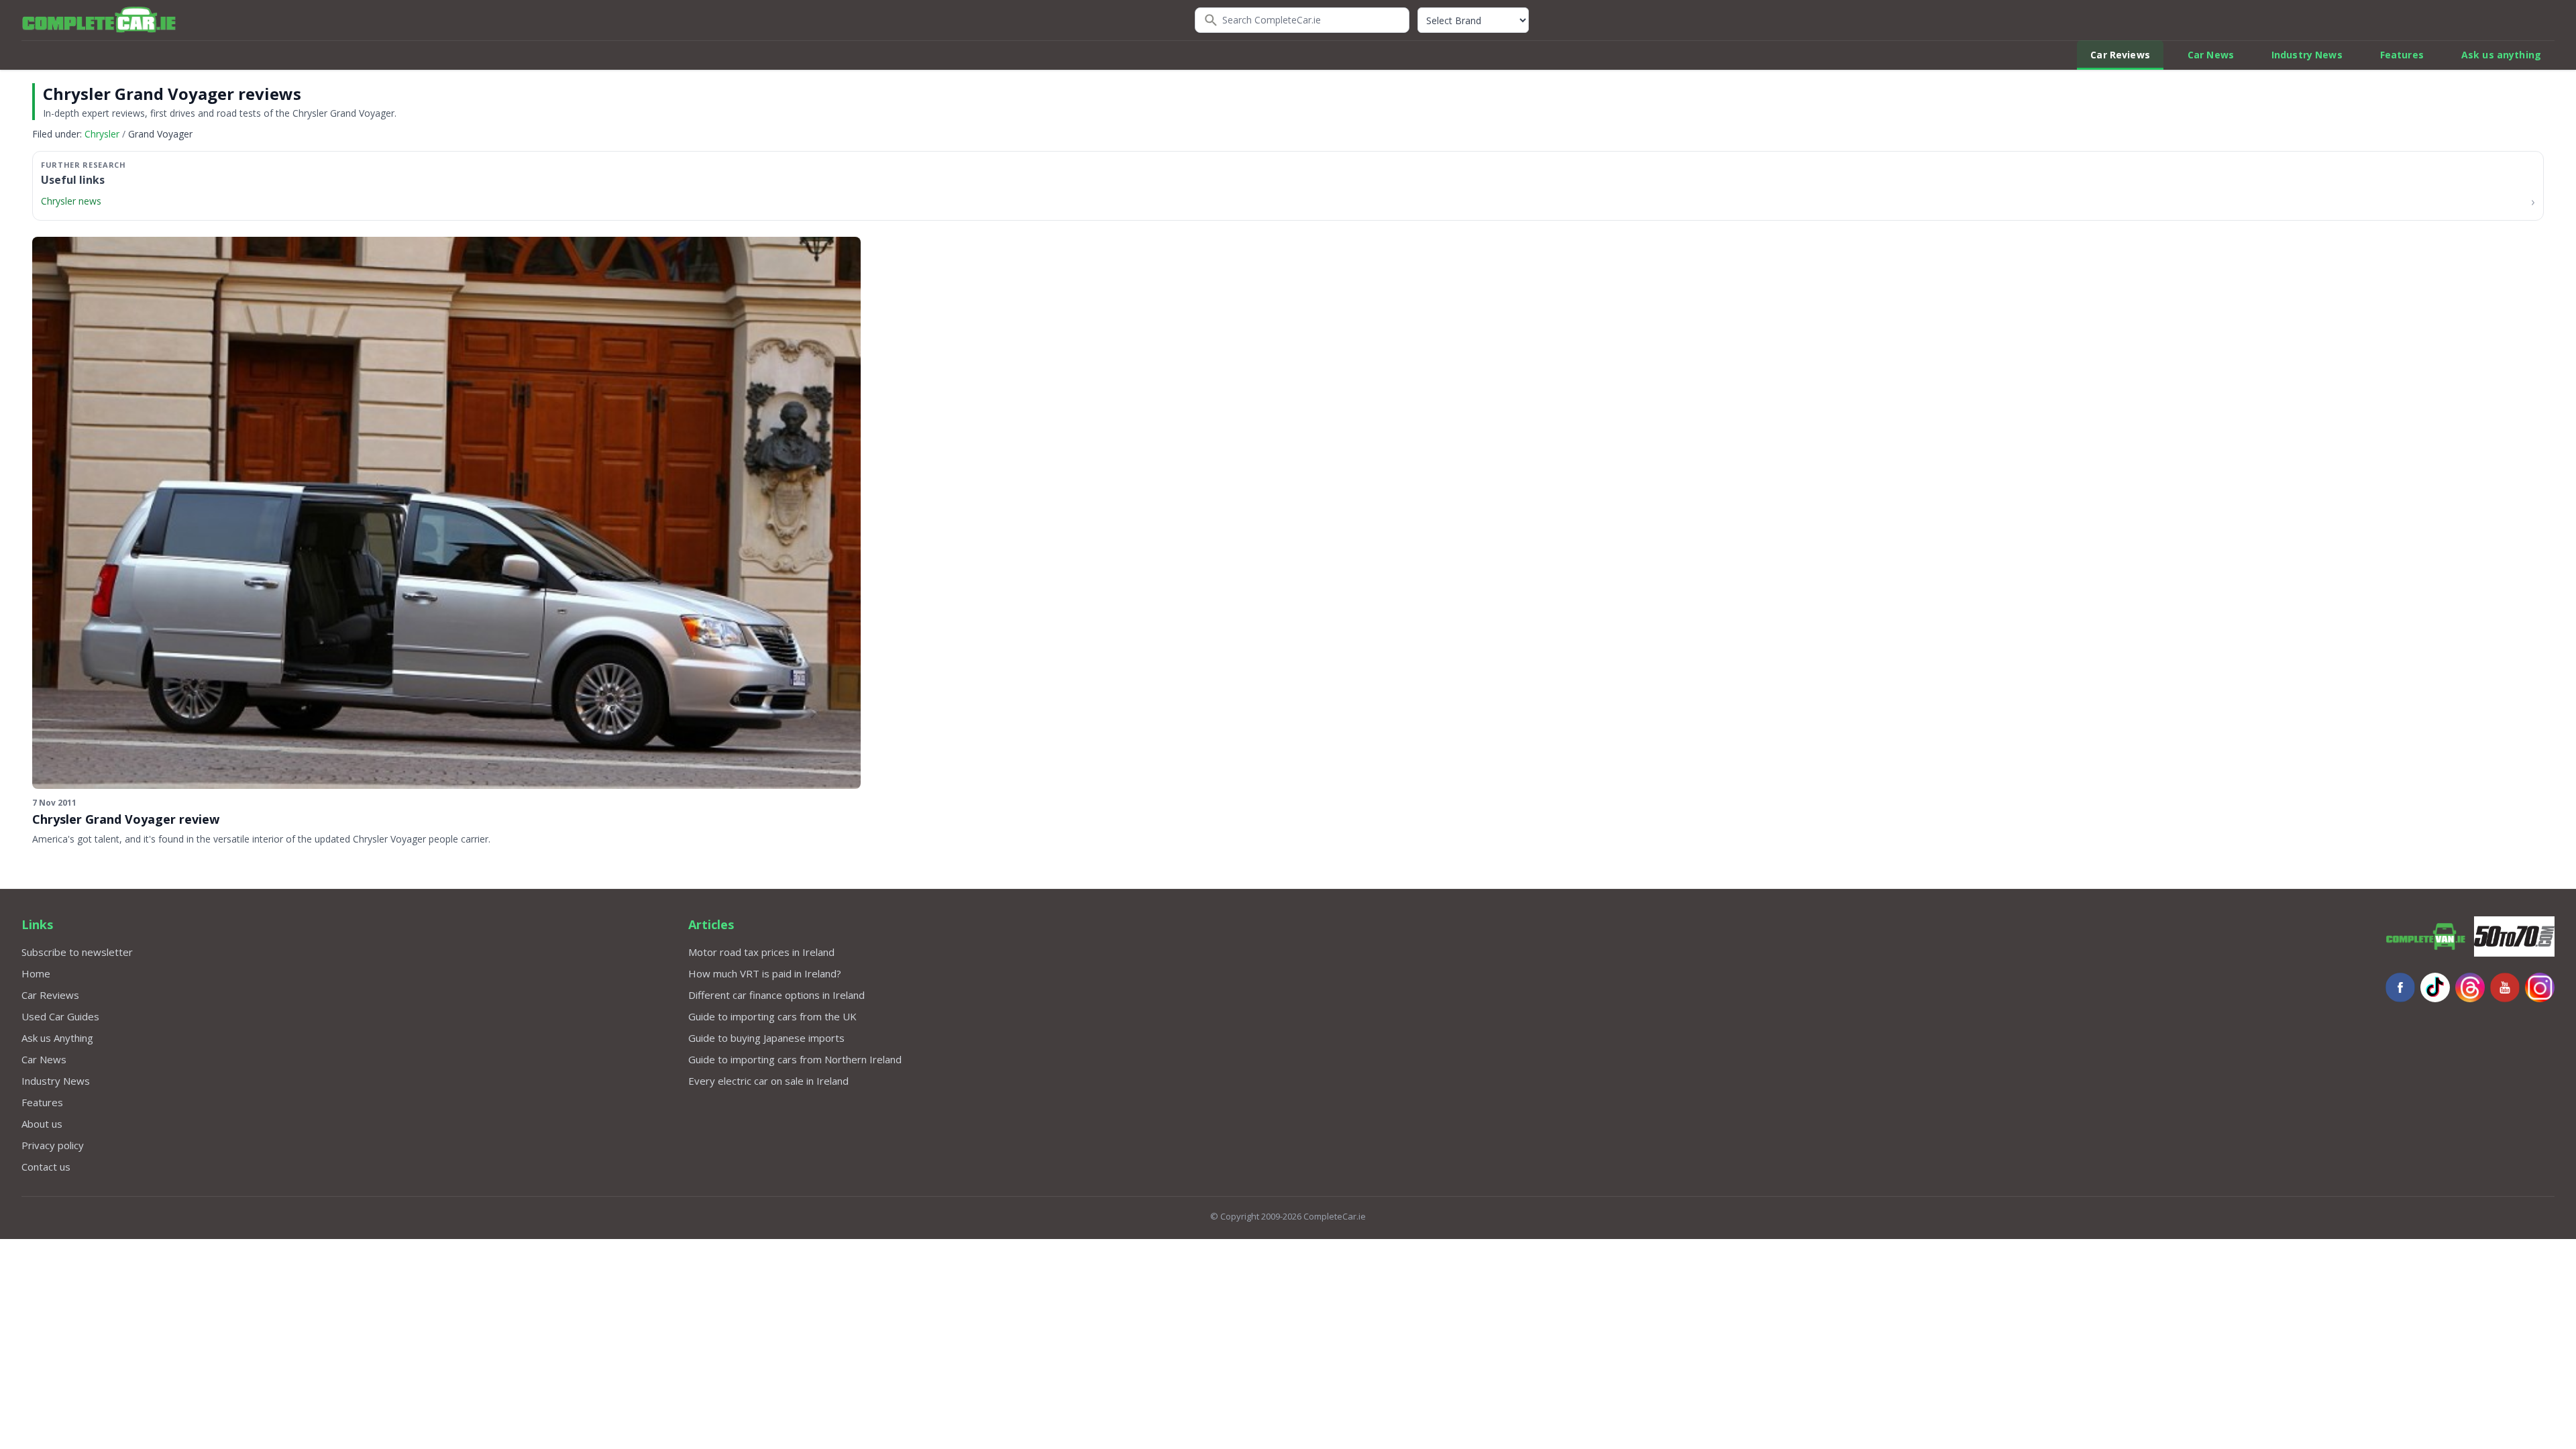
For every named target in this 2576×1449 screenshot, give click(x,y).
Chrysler (102, 134)
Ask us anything (2501, 55)
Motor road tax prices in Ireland (761, 952)
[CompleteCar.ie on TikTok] (2435, 987)
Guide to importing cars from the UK (772, 1016)
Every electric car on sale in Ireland (768, 1081)
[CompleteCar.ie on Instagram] (2540, 987)
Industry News (2307, 55)
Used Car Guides (60, 1016)
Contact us (46, 1167)
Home (36, 973)
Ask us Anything (57, 1038)
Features (2402, 55)
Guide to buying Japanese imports (766, 1038)
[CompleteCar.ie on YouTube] (2505, 987)
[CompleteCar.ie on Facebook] (2400, 987)
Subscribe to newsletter (77, 952)
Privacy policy (53, 1145)
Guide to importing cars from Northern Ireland (795, 1059)
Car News (2211, 55)
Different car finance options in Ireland (776, 995)
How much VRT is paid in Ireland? (765, 973)
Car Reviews (2120, 55)
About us (42, 1124)
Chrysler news (71, 201)
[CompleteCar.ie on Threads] (2470, 987)
